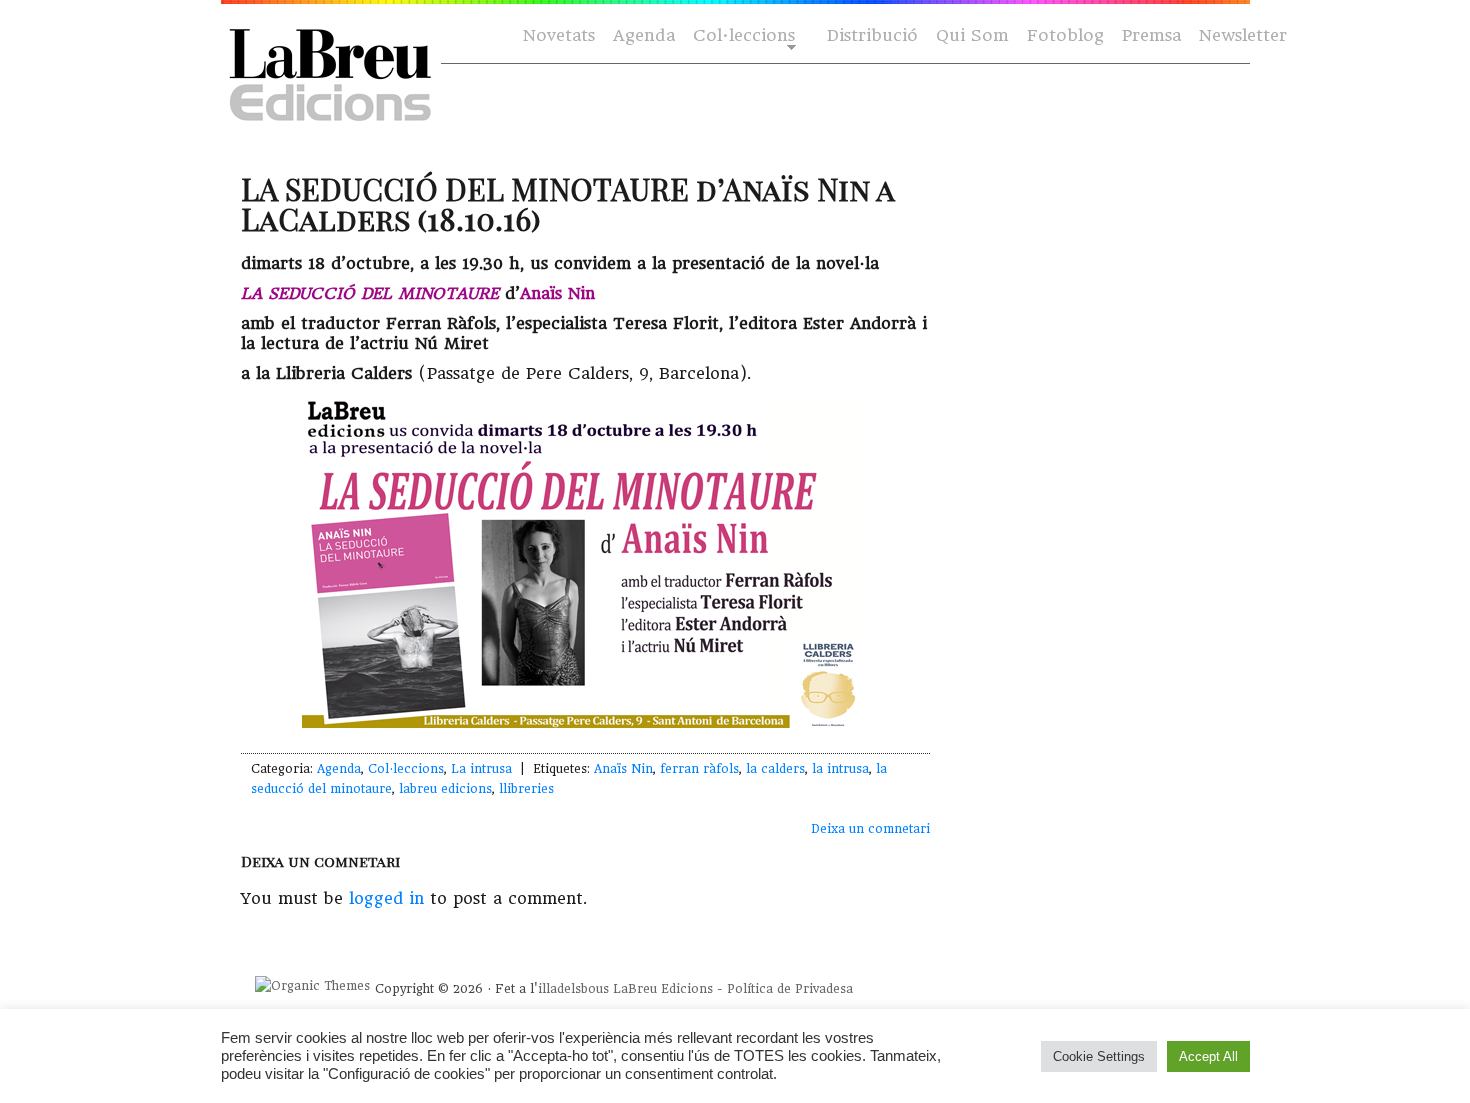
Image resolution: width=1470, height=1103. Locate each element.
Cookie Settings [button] (1099, 1056)
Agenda (644, 35)
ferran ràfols (699, 769)
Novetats (559, 35)
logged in (386, 898)
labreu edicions (445, 789)
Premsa (1151, 35)
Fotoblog (1065, 35)
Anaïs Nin (623, 769)
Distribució (872, 35)
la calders (775, 769)
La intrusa (481, 769)
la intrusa (840, 769)
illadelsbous (573, 989)
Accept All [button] (1208, 1056)
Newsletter (1243, 35)
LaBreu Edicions (663, 989)
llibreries (526, 789)
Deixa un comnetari (870, 829)
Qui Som (972, 35)
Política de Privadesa (790, 989)
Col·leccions (742, 36)
